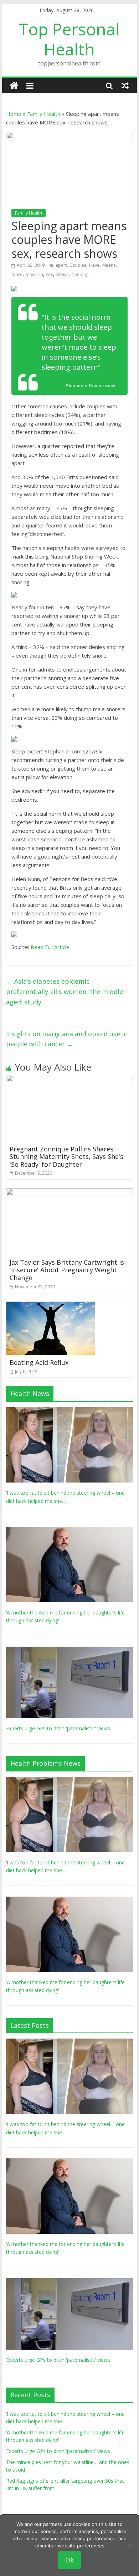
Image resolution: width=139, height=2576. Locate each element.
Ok (69, 2560)
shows (62, 274)
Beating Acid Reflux (39, 1362)
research (34, 274)
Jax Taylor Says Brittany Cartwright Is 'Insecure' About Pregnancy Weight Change (67, 1270)
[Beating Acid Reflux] (51, 1306)
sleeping (80, 274)
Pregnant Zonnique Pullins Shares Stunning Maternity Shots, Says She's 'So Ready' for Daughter (66, 1157)
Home (14, 114)
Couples (78, 265)
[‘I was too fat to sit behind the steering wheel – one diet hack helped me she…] (69, 1411)
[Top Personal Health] (14, 86)
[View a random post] (125, 85)
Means (109, 265)
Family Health (44, 114)
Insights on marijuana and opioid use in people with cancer (67, 1039)
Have (94, 265)
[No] (130, 2546)
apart (61, 265)
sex (49, 274)
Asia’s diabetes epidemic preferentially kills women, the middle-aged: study (66, 992)
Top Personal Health (69, 39)
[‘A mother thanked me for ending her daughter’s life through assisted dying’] (69, 1531)
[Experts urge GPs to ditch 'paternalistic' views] (69, 1650)
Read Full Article (50, 947)
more (17, 274)
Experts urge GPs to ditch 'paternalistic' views (58, 1728)
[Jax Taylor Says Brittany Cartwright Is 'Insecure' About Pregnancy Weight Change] (69, 1193)
